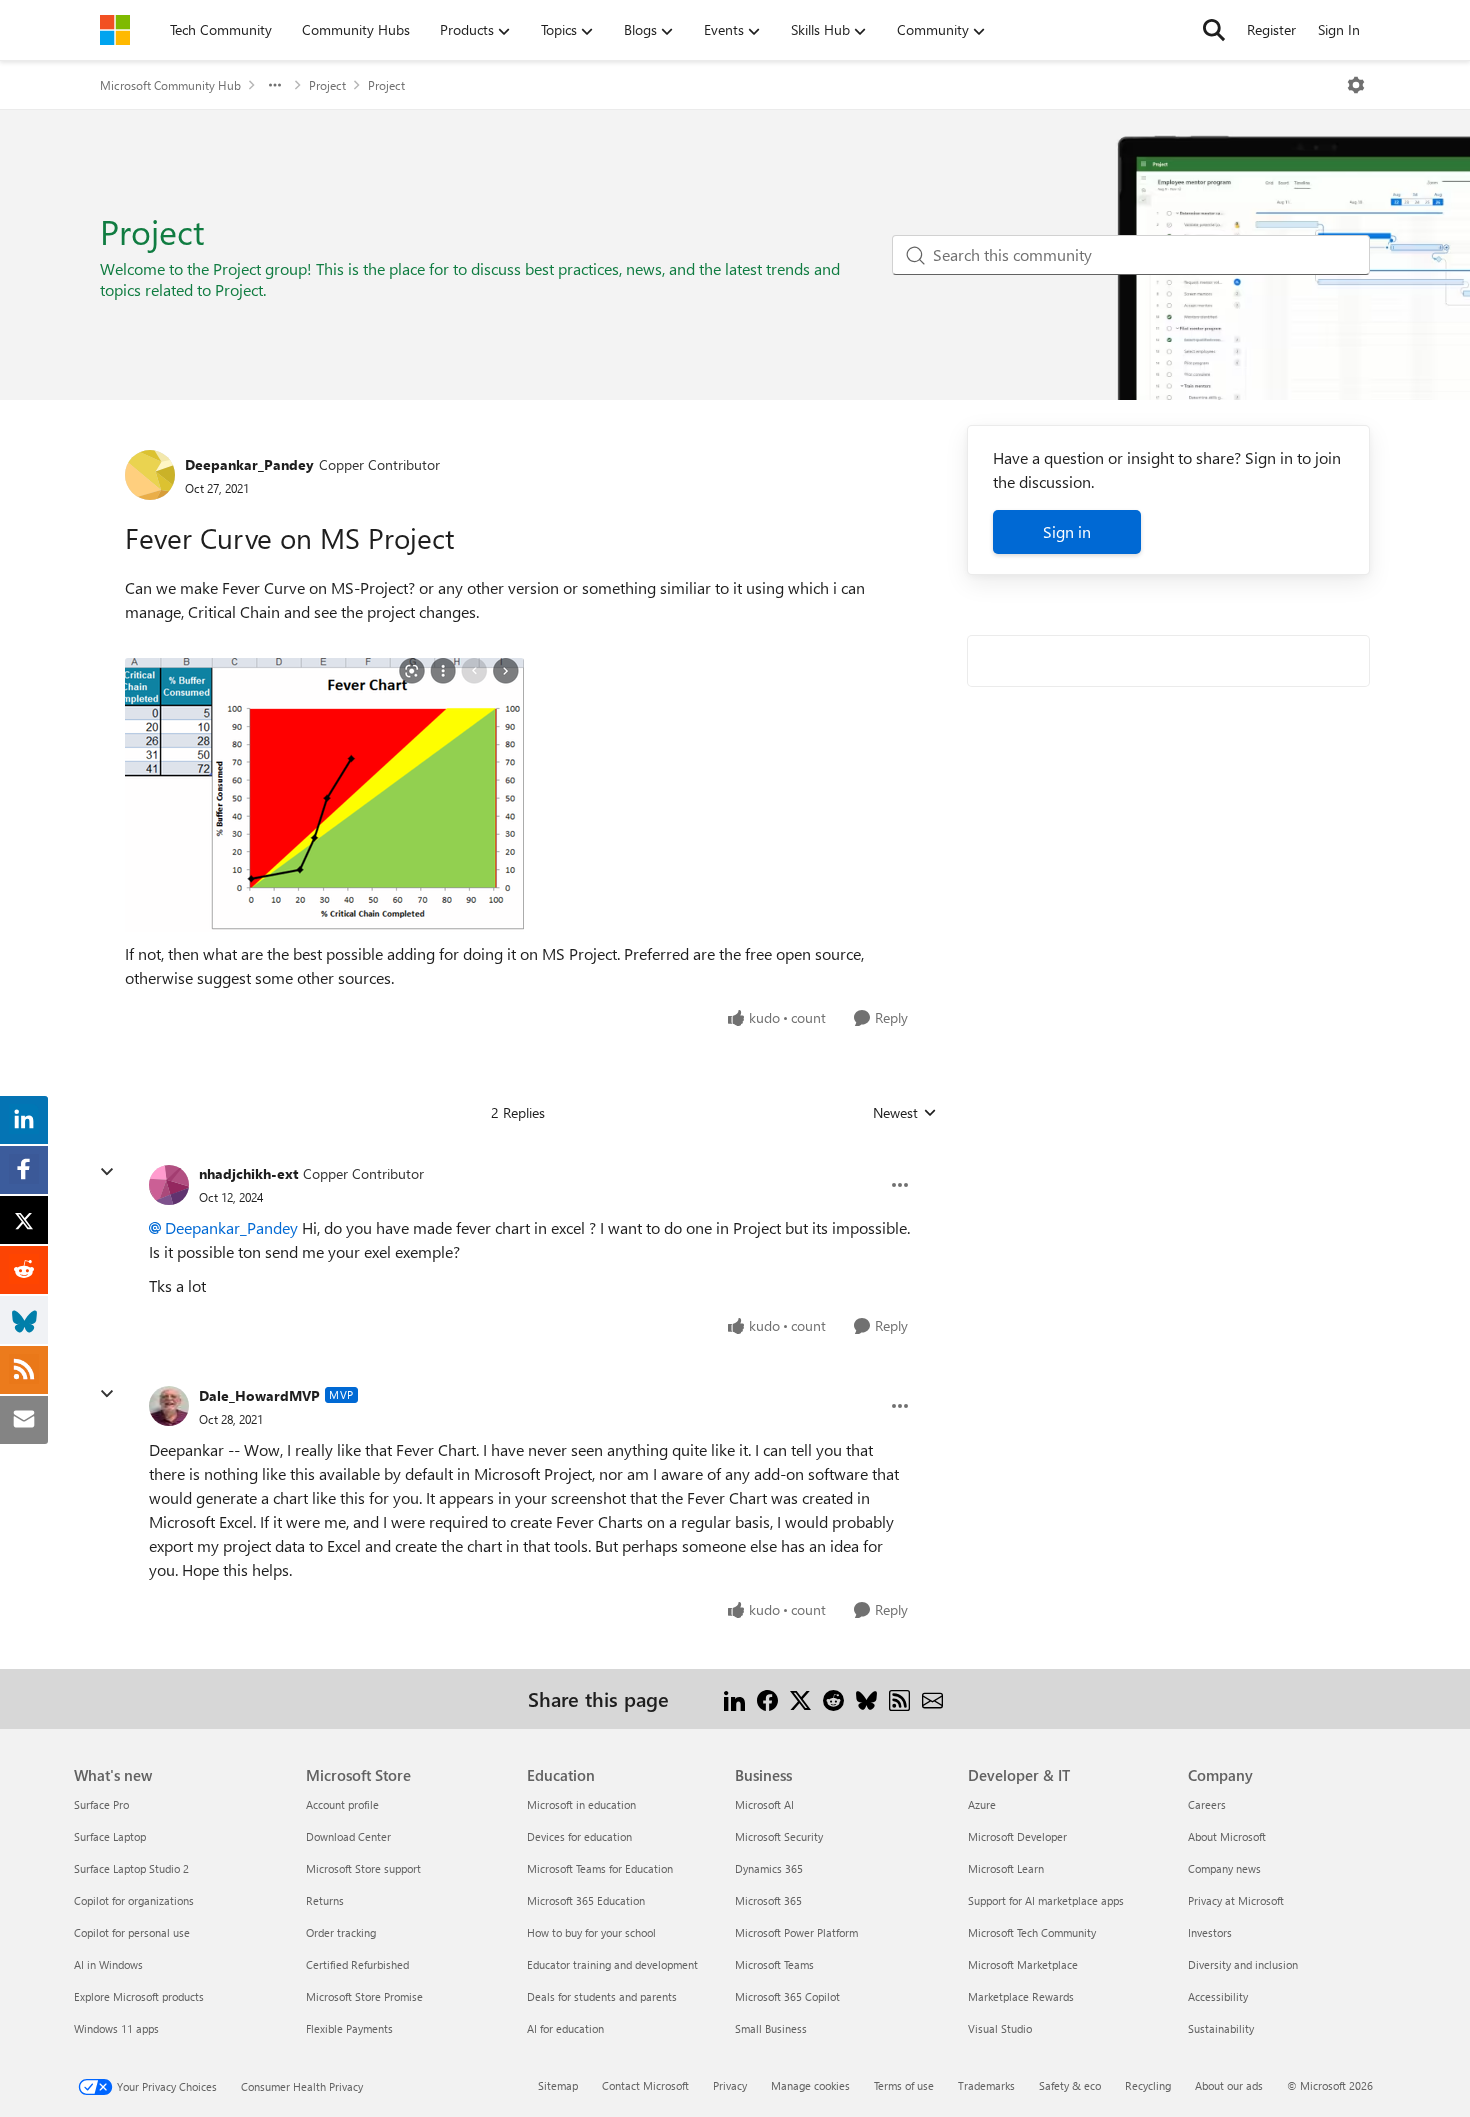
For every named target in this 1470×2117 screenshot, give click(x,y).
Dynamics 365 (769, 1868)
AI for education (565, 2028)
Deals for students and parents (602, 1996)
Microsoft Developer (1017, 1836)
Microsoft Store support (363, 1868)
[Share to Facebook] (767, 1698)
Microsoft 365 (768, 1900)
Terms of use (904, 2085)
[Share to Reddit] (833, 1698)
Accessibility (1218, 1996)
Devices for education (579, 1836)
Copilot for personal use (132, 1932)
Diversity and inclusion (1243, 1964)
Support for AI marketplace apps (1046, 1900)
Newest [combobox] (905, 1113)
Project (327, 85)
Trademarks (986, 2085)
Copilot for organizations (134, 1900)
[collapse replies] (107, 1172)
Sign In (1339, 29)
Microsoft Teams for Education (600, 1868)
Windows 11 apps (116, 2028)
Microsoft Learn (1006, 1868)
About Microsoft (1227, 1836)
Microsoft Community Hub (170, 85)
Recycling (1148, 2085)
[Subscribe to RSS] (899, 1698)
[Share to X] (800, 1698)
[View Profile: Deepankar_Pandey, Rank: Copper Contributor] (150, 475)
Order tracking (341, 1932)
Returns (325, 1900)
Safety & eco (1070, 2085)
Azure (982, 1804)
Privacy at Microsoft (1236, 1900)
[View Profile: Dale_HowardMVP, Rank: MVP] (169, 1406)
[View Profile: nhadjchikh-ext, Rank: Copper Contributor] (169, 1185)
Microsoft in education (581, 1804)
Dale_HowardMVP (259, 1395)
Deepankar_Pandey (249, 464)
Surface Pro (101, 1804)
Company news (1224, 1868)
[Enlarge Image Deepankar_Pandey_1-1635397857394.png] (324, 795)
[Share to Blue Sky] (866, 1698)
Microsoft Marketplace (1023, 1964)
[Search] (1214, 30)
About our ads (1229, 2085)
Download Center (348, 1836)
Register (1271, 29)
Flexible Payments (349, 2028)
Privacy (730, 2085)
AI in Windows (108, 1964)
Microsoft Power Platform (796, 1932)
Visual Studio (1000, 2028)
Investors (1210, 1932)
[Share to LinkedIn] (734, 1698)
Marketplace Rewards (1021, 1996)
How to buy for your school (591, 1932)
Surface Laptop (110, 1836)
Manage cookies (810, 2085)
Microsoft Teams (774, 1964)
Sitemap (558, 2085)
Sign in (1067, 531)
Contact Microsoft (645, 2085)
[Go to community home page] (115, 30)
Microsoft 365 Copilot (787, 1996)
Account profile (342, 1804)
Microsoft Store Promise (364, 1996)
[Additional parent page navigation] (275, 85)
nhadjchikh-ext (248, 1173)
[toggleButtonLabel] (1356, 85)
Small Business (771, 2028)
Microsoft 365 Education (586, 1900)
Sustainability (1221, 2028)
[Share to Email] (932, 1698)
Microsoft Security (779, 1836)
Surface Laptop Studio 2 (131, 1868)
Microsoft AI (764, 1804)
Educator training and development (612, 1964)
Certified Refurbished (357, 1964)
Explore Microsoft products (139, 1996)
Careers (1207, 1804)
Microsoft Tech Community (1032, 1932)
